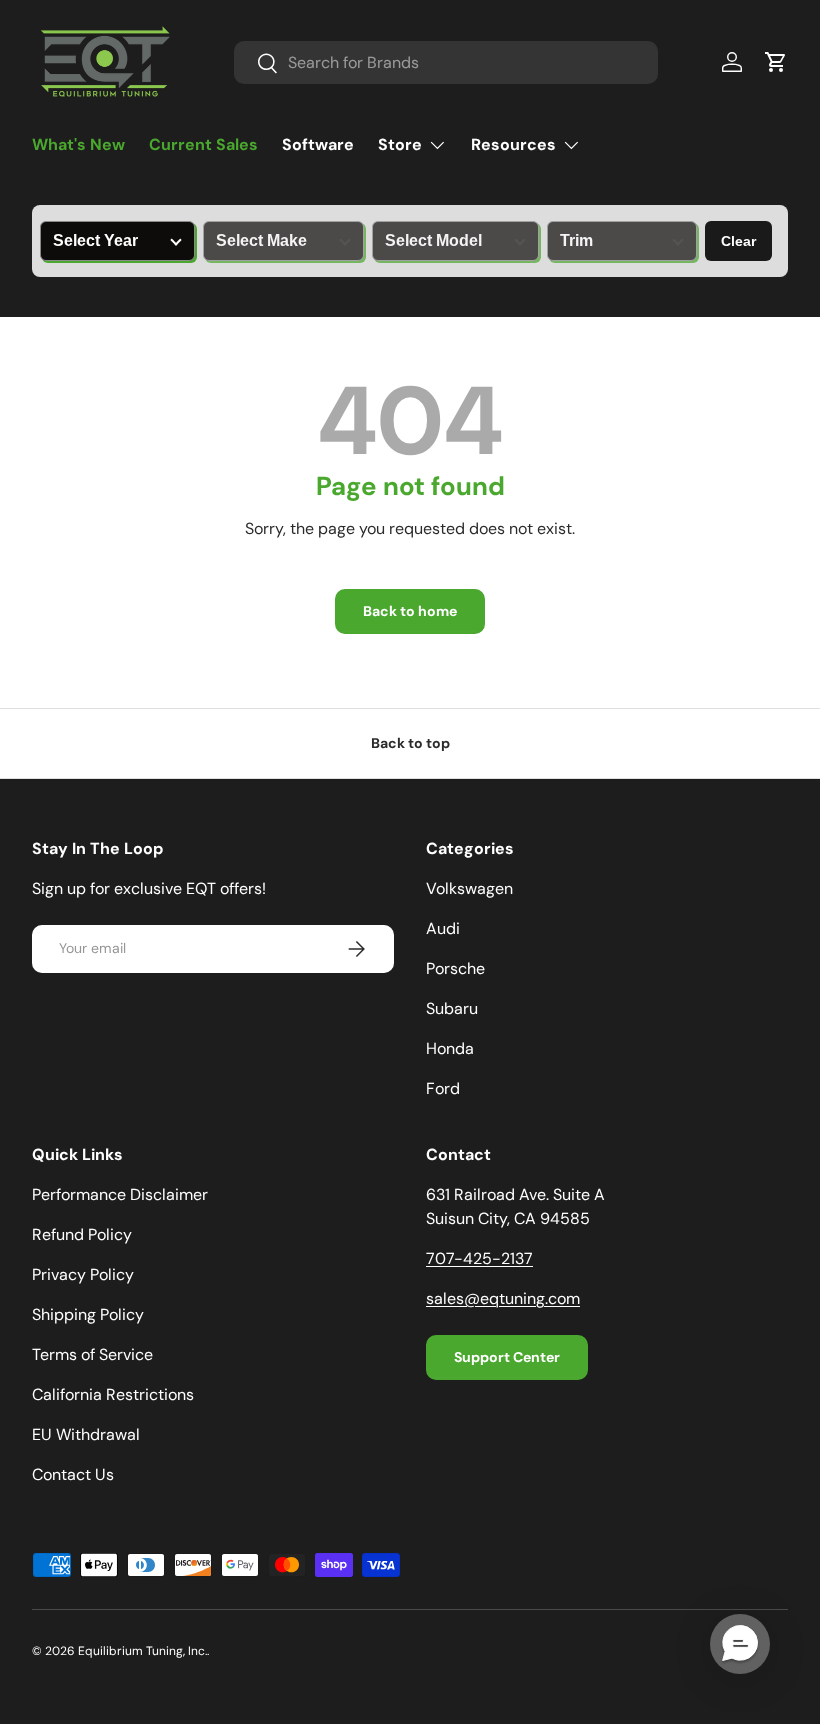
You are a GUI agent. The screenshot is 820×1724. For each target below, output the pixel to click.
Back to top (410, 743)
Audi (443, 928)
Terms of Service (92, 1354)
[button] (776, 62)
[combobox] (446, 62)
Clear (738, 241)
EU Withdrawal (86, 1434)
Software (318, 144)
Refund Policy (82, 1234)
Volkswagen (469, 888)
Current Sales (203, 144)
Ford (443, 1088)
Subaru (452, 1008)
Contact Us (73, 1474)
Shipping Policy (88, 1314)
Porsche (455, 968)
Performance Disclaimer (120, 1194)
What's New (78, 144)
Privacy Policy (83, 1274)
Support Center (507, 1357)
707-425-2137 (479, 1258)
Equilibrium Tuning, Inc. (142, 1651)
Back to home (410, 611)
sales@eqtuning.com (503, 1298)
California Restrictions (113, 1394)
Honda (450, 1048)
